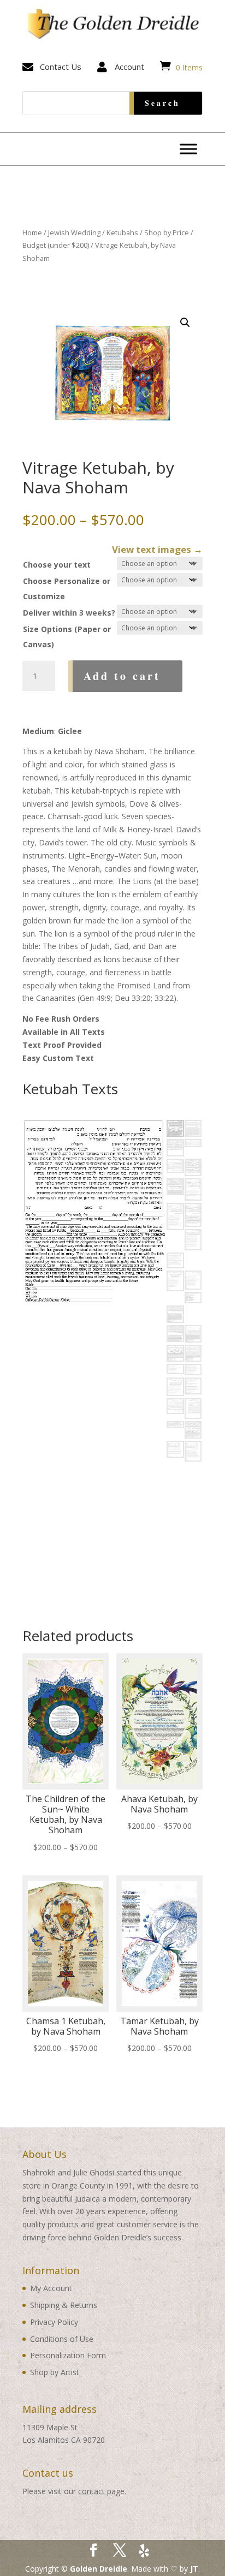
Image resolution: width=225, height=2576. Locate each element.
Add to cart (122, 676)
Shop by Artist (55, 2372)
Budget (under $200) (56, 245)
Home (32, 232)
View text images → (157, 549)
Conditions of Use (62, 2339)
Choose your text (57, 565)
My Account (51, 2288)
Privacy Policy (54, 2322)
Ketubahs (122, 232)
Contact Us (61, 67)
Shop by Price (167, 232)
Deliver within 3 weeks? (69, 613)
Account (129, 67)
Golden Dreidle (99, 2569)
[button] (185, 323)
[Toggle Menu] (188, 149)
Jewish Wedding (74, 232)
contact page (101, 2491)
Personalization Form (68, 2355)
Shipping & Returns (64, 2305)
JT (194, 2569)
